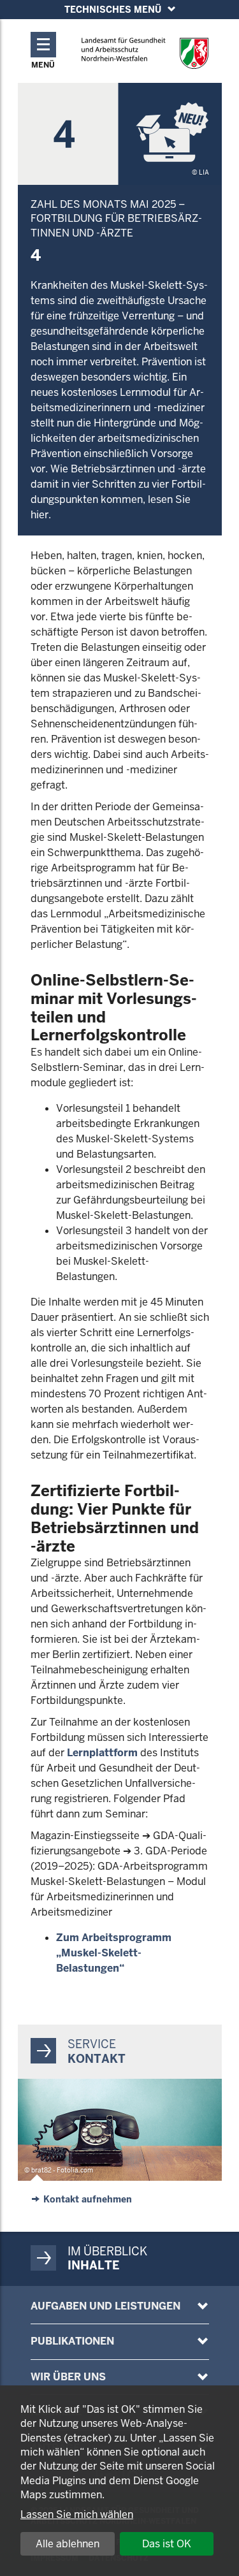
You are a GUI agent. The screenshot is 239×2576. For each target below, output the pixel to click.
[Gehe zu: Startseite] (145, 53)
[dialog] (119, 2481)
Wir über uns (68, 2377)
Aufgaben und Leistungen (105, 2306)
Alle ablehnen (68, 2544)
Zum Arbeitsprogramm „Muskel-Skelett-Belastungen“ (114, 1953)
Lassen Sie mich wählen (77, 2514)
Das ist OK (167, 2544)
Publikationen (72, 2341)
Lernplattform (102, 1753)
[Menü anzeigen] (203, 2306)
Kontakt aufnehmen (88, 2199)
